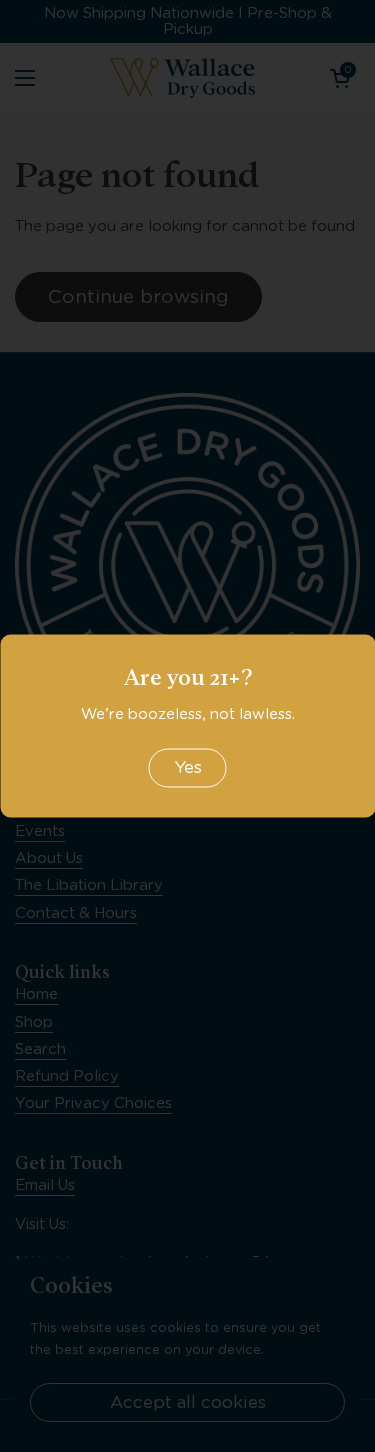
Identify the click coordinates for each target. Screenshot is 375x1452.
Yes (188, 767)
